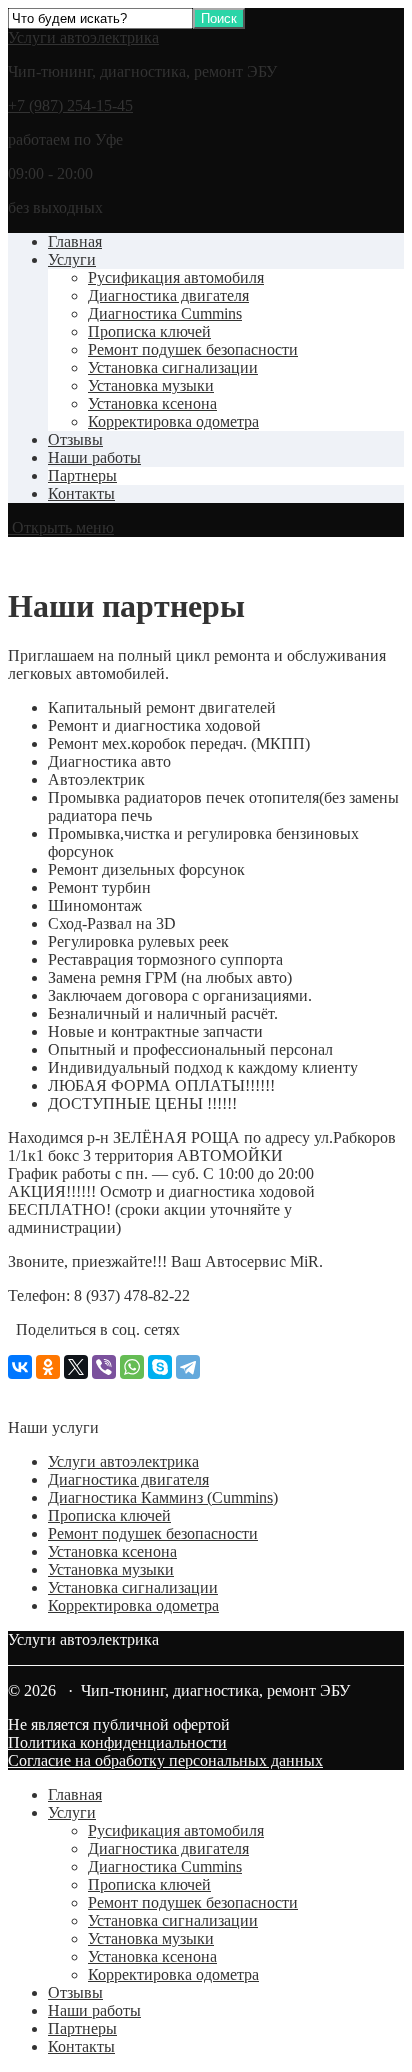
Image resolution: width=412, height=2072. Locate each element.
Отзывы (75, 439)
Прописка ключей (149, 331)
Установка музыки (151, 385)
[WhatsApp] (132, 1367)
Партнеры (82, 475)
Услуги (72, 259)
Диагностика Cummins (165, 313)
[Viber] (104, 1367)
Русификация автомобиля (176, 277)
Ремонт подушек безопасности (193, 349)
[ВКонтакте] (20, 1367)
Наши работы (94, 457)
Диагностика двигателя (168, 295)
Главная (75, 241)
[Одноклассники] (48, 1367)
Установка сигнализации (173, 367)
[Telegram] (188, 1367)
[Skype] (160, 1367)
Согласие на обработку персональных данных (165, 1760)
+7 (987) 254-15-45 (70, 105)
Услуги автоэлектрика (83, 37)
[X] (76, 1367)
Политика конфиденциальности (117, 1742)
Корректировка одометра (173, 421)
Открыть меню (61, 527)
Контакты (81, 493)
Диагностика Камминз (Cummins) (163, 1497)
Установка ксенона (152, 403)
